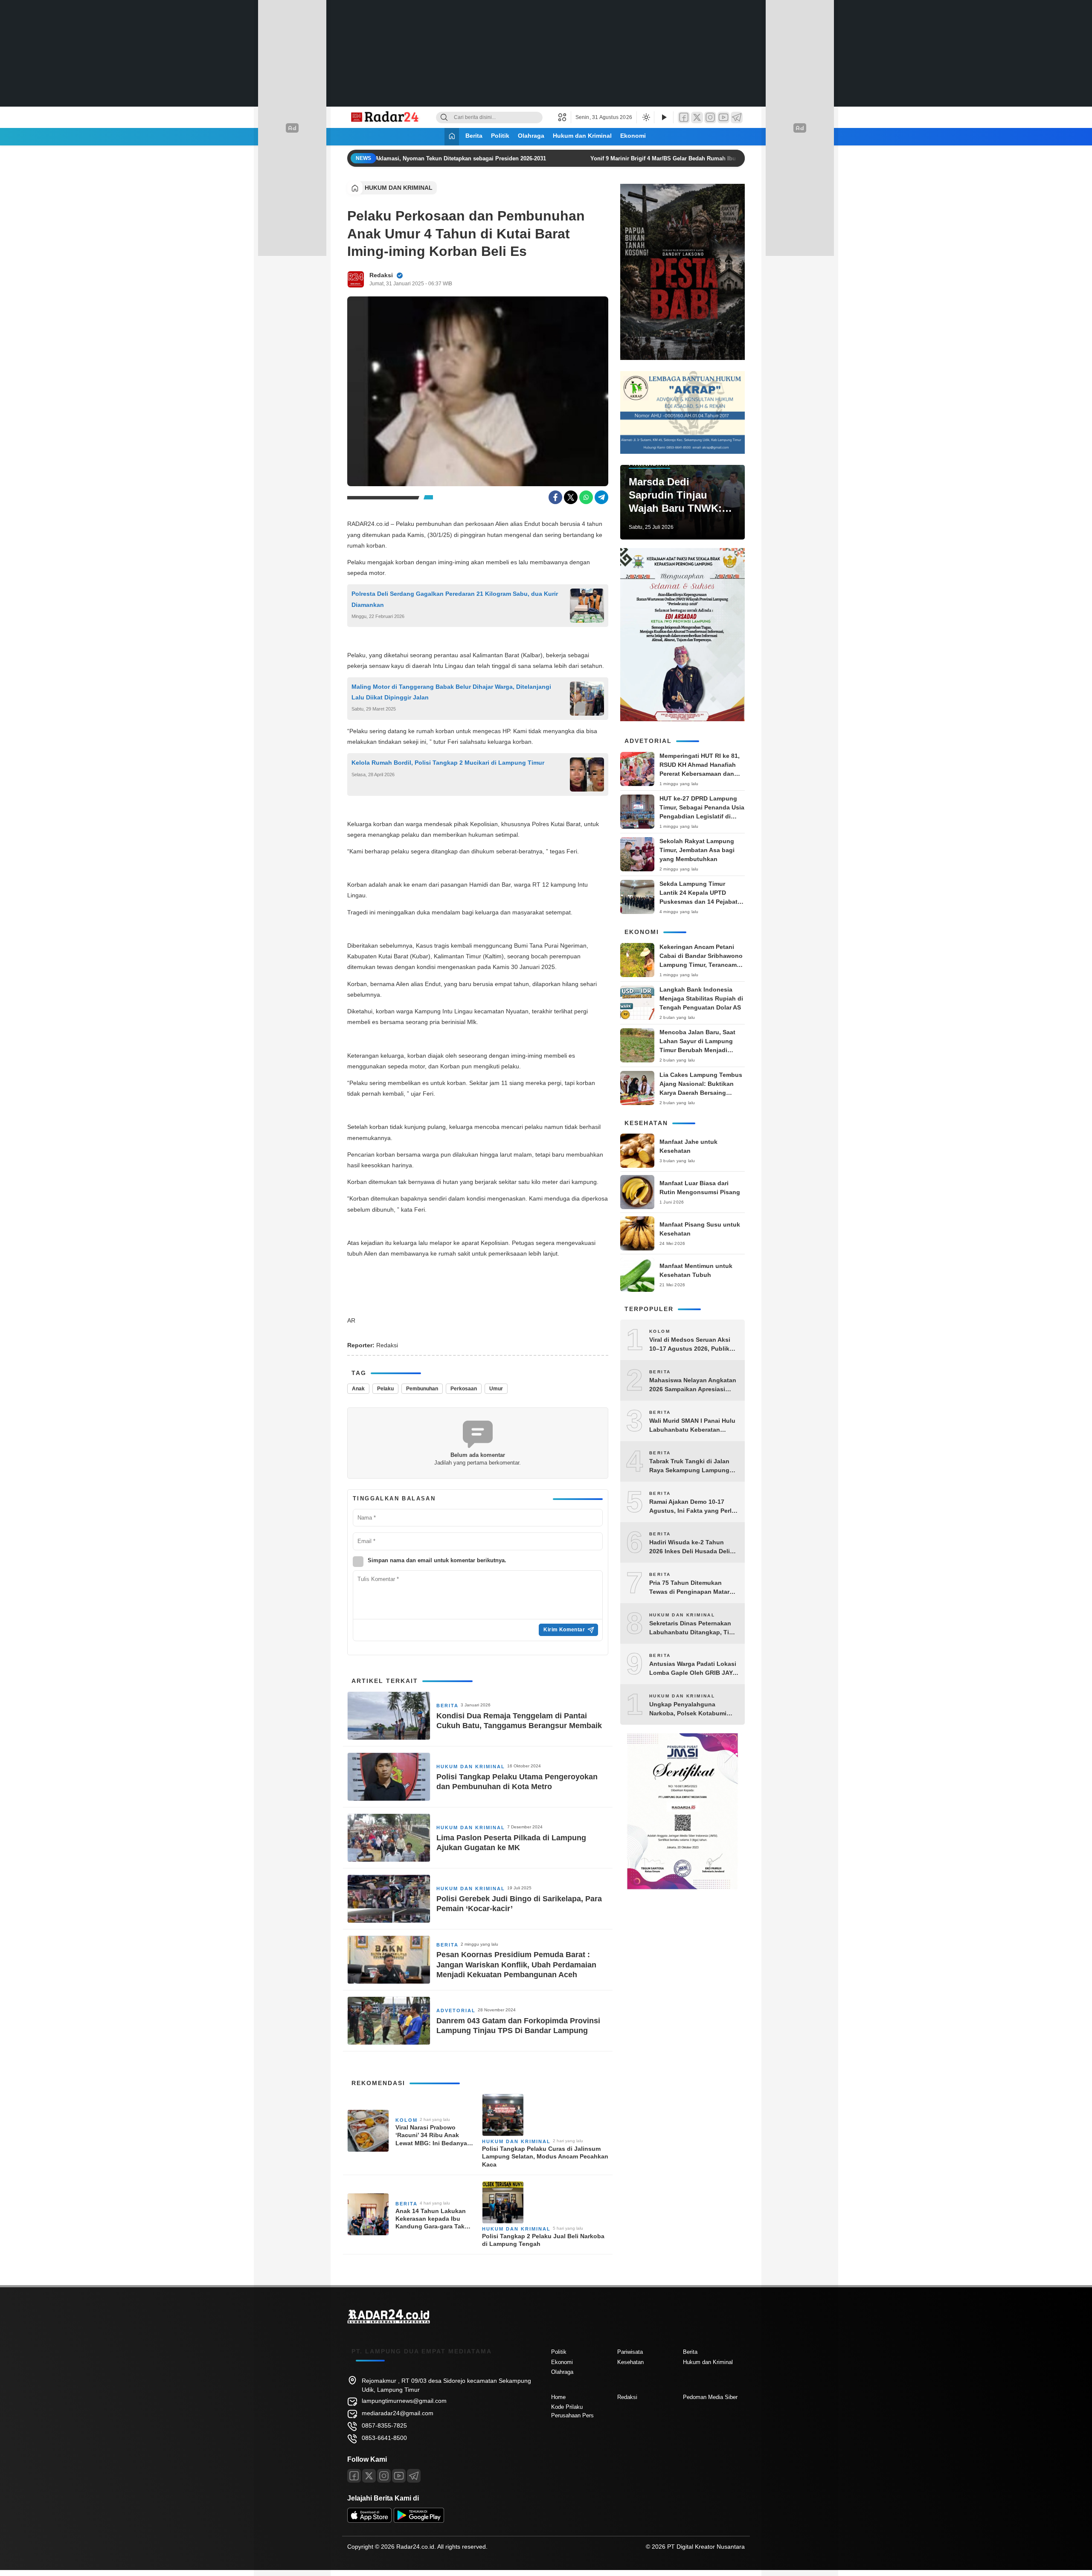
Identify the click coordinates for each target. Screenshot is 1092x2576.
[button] (565, 117)
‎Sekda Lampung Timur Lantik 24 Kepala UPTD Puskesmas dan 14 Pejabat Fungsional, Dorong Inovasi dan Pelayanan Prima (700, 902)
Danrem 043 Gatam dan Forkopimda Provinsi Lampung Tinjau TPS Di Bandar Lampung (518, 2026)
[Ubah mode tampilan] (645, 117)
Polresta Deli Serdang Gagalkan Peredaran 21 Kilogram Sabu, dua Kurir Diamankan (455, 599)
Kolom (407, 2120)
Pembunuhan (422, 1389)
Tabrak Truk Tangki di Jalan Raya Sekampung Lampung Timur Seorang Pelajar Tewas (691, 1466)
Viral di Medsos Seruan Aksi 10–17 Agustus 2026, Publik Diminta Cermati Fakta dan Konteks (690, 1345)
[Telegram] (737, 117)
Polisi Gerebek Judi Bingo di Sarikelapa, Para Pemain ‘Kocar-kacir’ (519, 1904)
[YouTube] (723, 117)
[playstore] (419, 2521)
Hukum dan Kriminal (582, 136)
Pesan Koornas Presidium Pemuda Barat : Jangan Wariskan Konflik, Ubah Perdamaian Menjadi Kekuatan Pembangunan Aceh (516, 1965)
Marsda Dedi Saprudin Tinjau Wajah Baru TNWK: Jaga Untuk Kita (675, 496)
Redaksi (381, 275)
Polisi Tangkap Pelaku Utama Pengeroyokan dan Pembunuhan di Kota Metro (517, 1782)
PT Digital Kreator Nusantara (706, 2547)
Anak (358, 1389)
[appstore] (369, 2521)
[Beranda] (452, 137)
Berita (474, 136)
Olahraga (531, 136)
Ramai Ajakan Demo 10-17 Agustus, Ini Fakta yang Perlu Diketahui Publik (692, 1507)
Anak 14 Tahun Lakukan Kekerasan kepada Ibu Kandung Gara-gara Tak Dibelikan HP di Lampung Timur (432, 2219)
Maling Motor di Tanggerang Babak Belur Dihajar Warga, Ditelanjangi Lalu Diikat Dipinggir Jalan (451, 692)
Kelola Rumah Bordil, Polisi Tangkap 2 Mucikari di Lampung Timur (448, 763)
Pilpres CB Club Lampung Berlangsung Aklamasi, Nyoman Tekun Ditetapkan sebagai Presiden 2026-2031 (393, 158)
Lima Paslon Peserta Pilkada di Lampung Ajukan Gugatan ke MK (511, 1843)
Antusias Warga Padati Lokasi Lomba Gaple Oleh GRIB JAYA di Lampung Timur (693, 1669)
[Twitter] (697, 117)
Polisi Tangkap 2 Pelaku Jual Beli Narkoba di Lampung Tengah (543, 2240)
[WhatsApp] (586, 497)
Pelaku (385, 1389)
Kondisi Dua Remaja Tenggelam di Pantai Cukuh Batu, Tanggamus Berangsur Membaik (519, 1721)
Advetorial (456, 2010)
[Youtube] (399, 2476)
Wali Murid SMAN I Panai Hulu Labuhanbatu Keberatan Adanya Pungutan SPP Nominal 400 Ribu (692, 1426)
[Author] (356, 279)
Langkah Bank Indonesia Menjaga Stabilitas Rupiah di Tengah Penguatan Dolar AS (701, 998)
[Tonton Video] (664, 117)
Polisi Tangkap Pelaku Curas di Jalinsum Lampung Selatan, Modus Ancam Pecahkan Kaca (545, 2156)
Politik (500, 136)
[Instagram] (710, 117)
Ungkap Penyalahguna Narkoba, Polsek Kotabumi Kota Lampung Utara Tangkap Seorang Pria (693, 1709)
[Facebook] (684, 117)
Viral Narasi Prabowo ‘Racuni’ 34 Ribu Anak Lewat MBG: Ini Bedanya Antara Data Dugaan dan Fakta (431, 2135)
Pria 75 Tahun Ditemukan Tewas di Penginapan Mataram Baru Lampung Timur (694, 1588)
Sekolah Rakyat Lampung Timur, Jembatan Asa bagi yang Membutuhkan (697, 850)
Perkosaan (464, 1389)
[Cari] (444, 117)
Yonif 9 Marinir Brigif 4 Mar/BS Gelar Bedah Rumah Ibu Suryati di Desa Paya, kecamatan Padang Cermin (714, 158)
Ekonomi (633, 136)
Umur (496, 1389)
